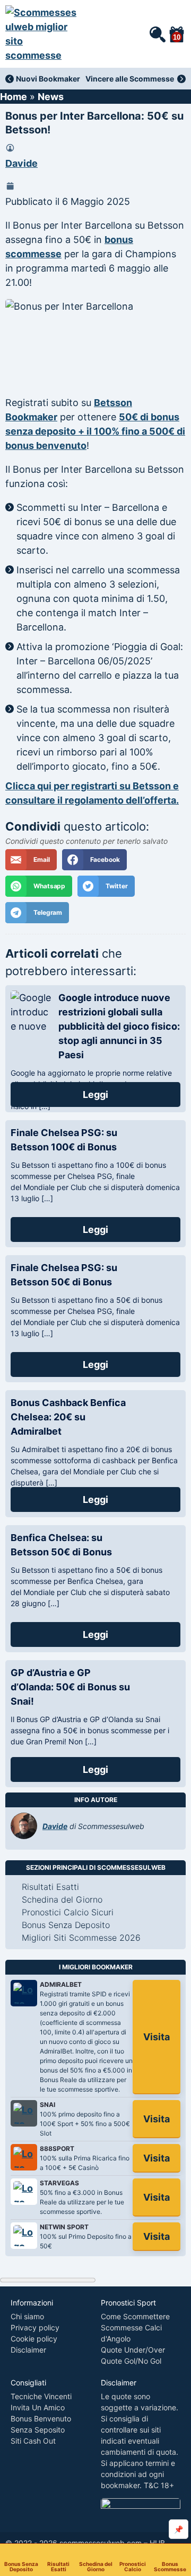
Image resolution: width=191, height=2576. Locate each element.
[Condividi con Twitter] (106, 886)
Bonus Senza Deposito (21, 2566)
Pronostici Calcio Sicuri (68, 1912)
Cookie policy (34, 2339)
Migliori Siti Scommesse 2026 (81, 1938)
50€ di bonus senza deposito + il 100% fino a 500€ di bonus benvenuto (95, 431)
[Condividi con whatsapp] (39, 886)
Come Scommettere (135, 2316)
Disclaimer (28, 2350)
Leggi (95, 1095)
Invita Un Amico (38, 2407)
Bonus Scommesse (170, 2566)
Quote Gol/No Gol (131, 2361)
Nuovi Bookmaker (48, 79)
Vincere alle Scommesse (130, 79)
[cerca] (157, 34)
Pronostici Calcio (133, 2566)
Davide (21, 163)
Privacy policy (35, 2327)
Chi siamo (27, 2316)
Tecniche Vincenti (41, 2396)
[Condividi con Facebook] (94, 860)
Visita (157, 2037)
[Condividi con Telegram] (37, 913)
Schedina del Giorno (96, 2566)
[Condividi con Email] (31, 860)
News (51, 97)
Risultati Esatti (58, 2566)
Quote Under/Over (133, 2350)
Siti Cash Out (33, 2441)
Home (14, 97)
